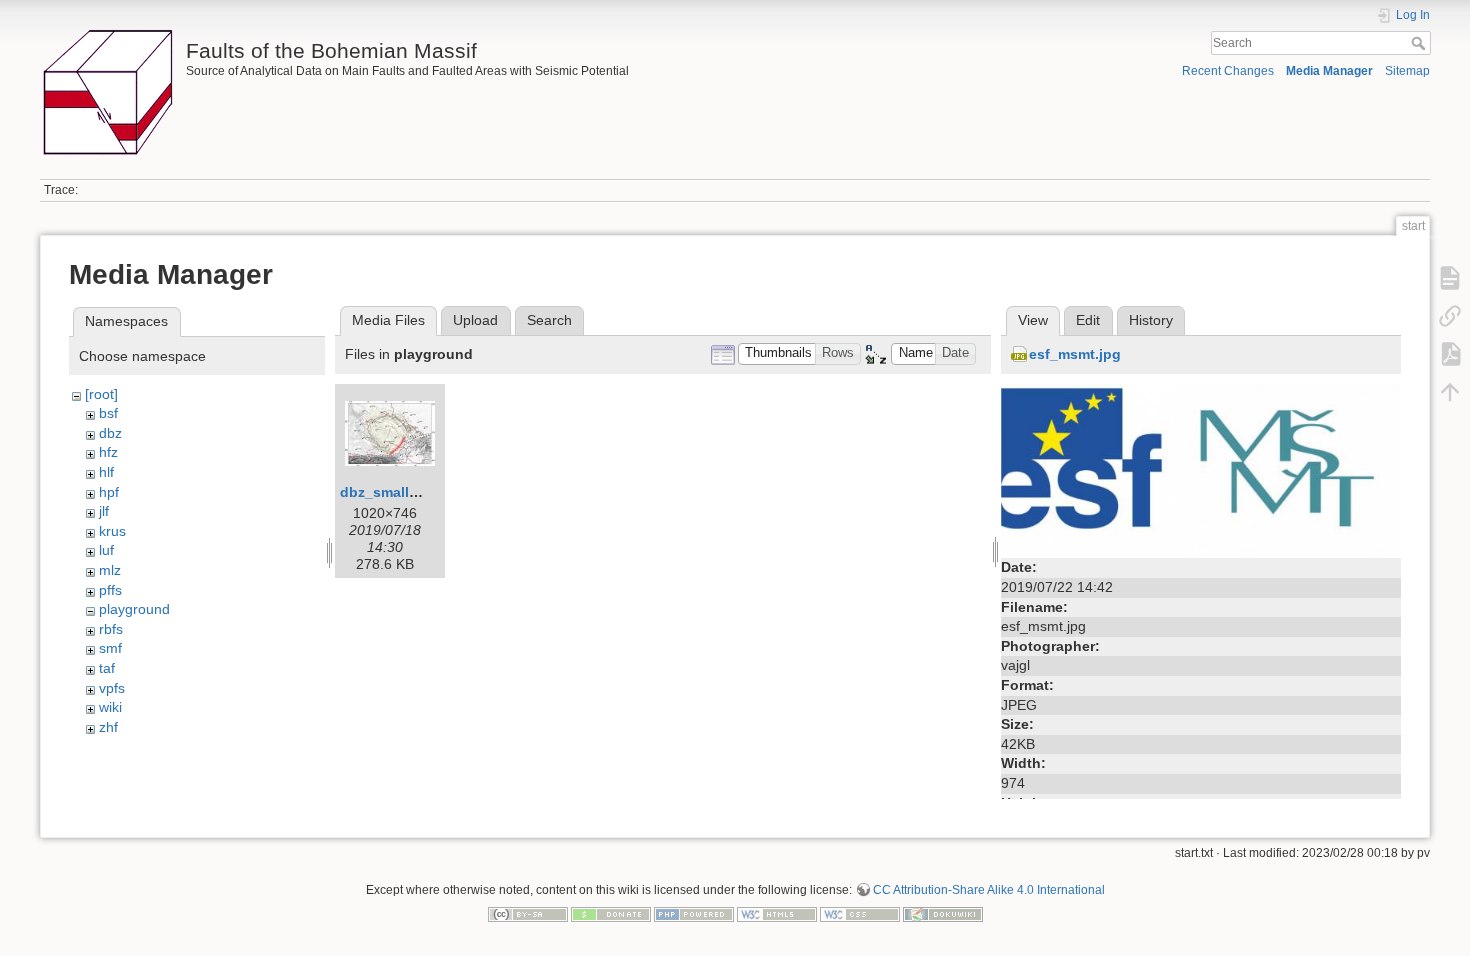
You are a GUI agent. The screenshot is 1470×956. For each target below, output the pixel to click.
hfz (108, 452)
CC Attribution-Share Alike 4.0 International (989, 890)
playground (134, 609)
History (1151, 320)
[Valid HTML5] (777, 913)
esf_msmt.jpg (1075, 354)
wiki (110, 707)
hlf (106, 472)
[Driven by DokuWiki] (943, 913)
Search (1420, 43)
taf (107, 668)
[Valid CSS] (860, 913)
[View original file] (1201, 467)
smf (110, 648)
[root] (101, 394)
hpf (109, 492)
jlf (104, 511)
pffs (110, 590)
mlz (110, 570)
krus (112, 531)
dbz (110, 433)
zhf (108, 727)
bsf (108, 413)
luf (106, 550)
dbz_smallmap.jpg (402, 492)
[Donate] (611, 913)
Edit (1088, 320)
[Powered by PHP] (694, 913)
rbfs (111, 629)
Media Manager (1329, 71)
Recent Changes (1228, 71)
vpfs (112, 688)
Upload (475, 320)
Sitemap (1407, 71)
